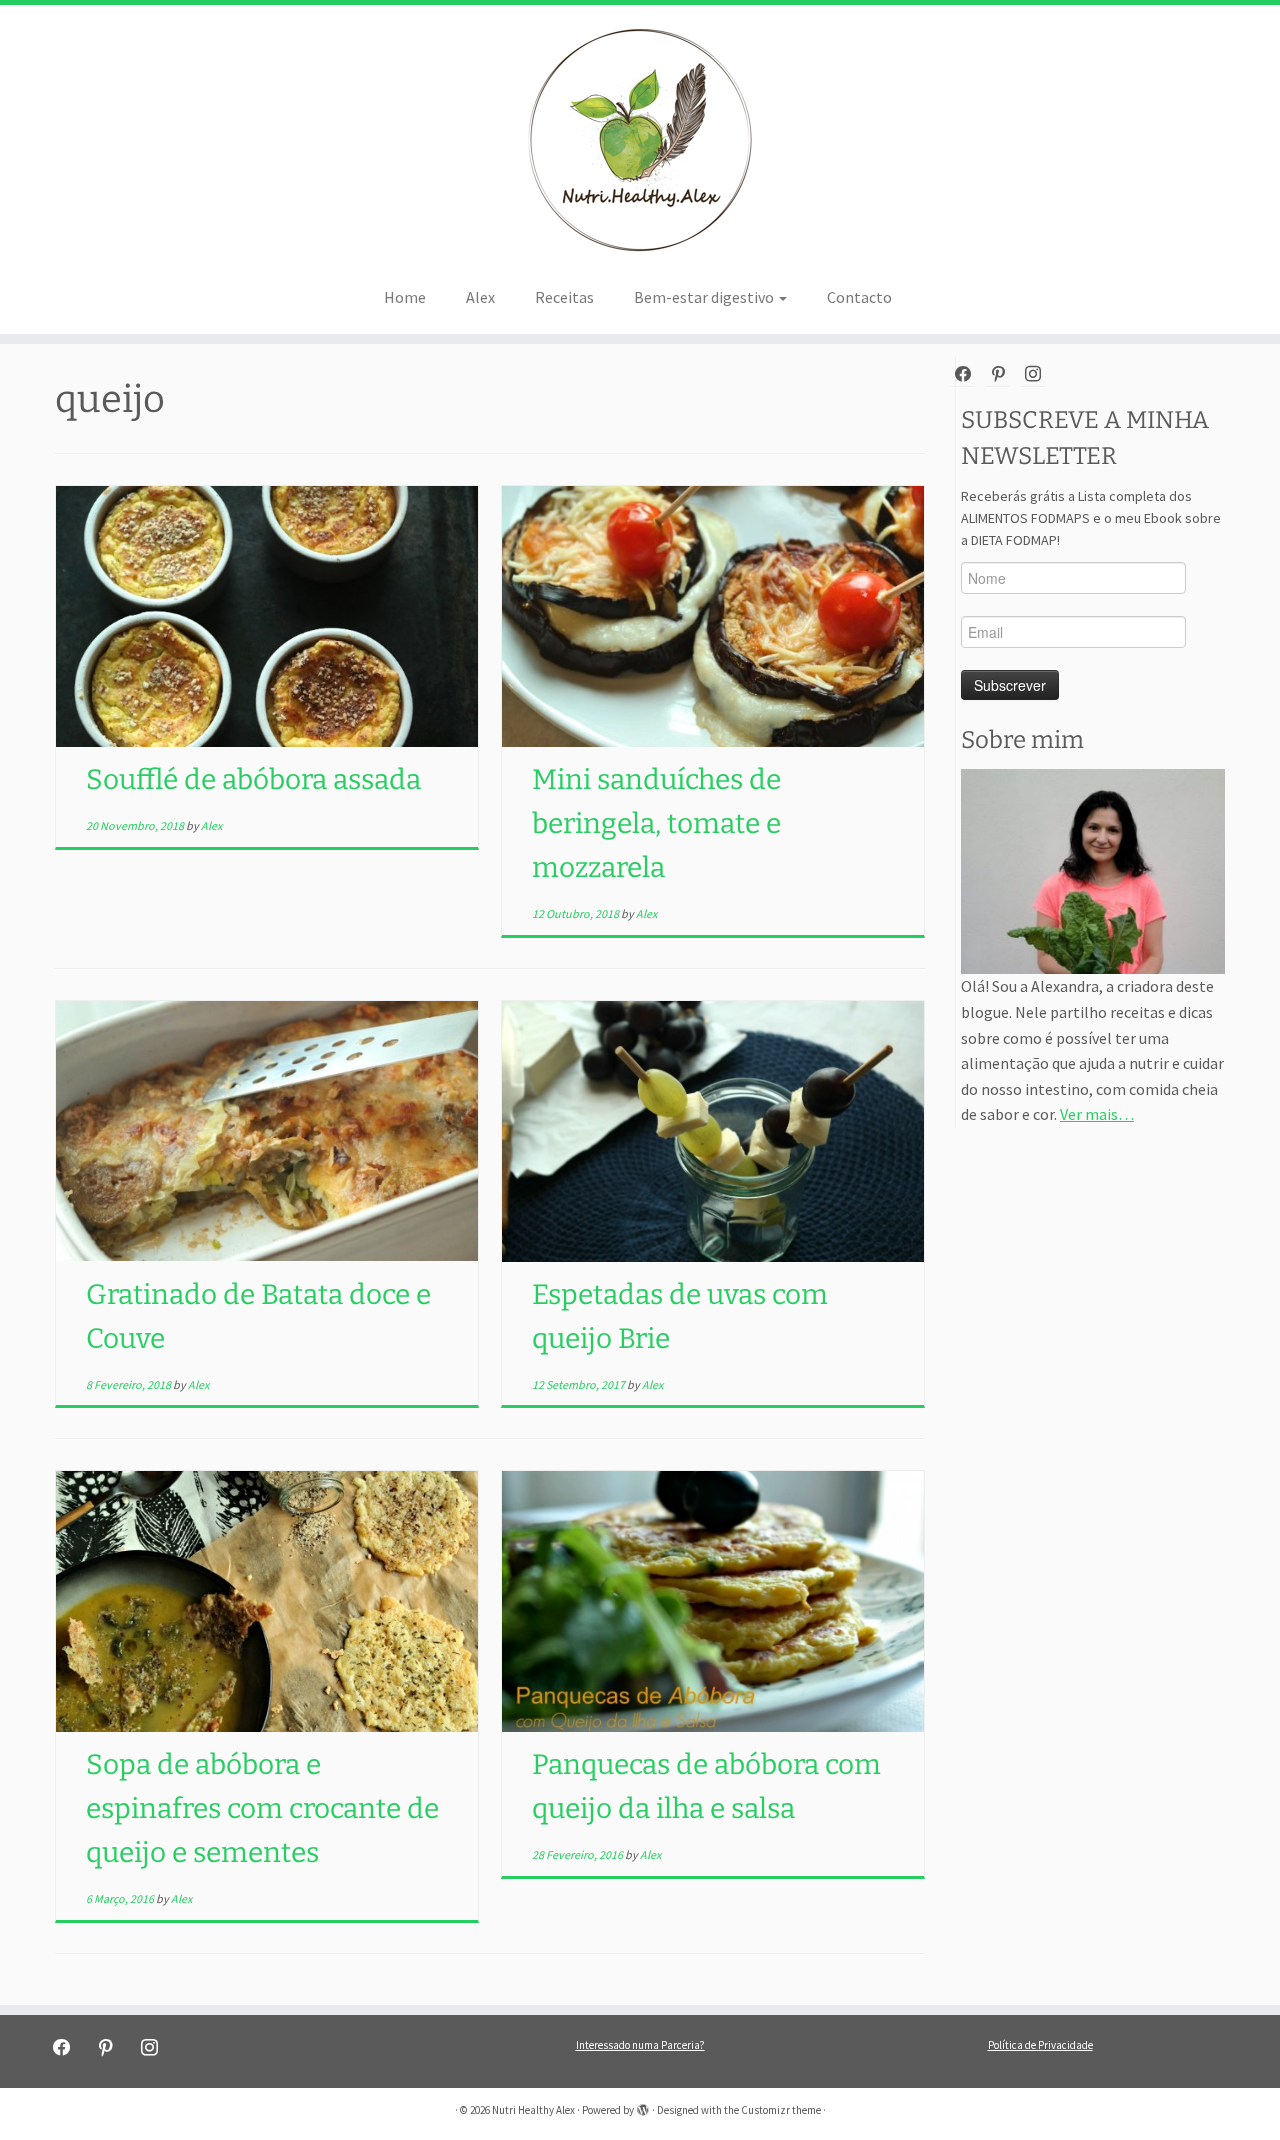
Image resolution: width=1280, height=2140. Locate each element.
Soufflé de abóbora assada (253, 779)
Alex (480, 297)
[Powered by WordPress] (643, 2106)
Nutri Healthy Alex (533, 2110)
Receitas (564, 297)
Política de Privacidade (1040, 2045)
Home (405, 297)
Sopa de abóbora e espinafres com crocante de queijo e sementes (262, 1808)
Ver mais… (1097, 1114)
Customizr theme (781, 2110)
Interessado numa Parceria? (640, 2045)
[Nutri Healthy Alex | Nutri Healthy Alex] (640, 140)
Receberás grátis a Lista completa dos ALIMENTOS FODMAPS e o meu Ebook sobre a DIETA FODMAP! (1091, 518)
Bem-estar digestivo (705, 297)
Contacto (859, 297)
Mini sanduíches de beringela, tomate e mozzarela (656, 823)
